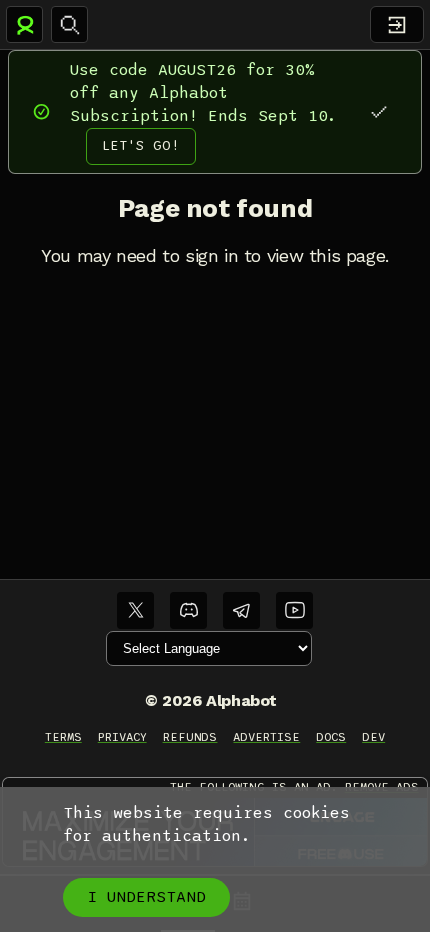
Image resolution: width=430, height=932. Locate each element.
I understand (146, 897)
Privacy (122, 737)
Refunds (190, 737)
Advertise (266, 737)
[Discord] (188, 610)
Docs (331, 737)
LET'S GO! (141, 145)
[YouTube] (294, 610)
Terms (63, 737)
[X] (135, 610)
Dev (373, 737)
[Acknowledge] (378, 111)
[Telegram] (241, 610)
